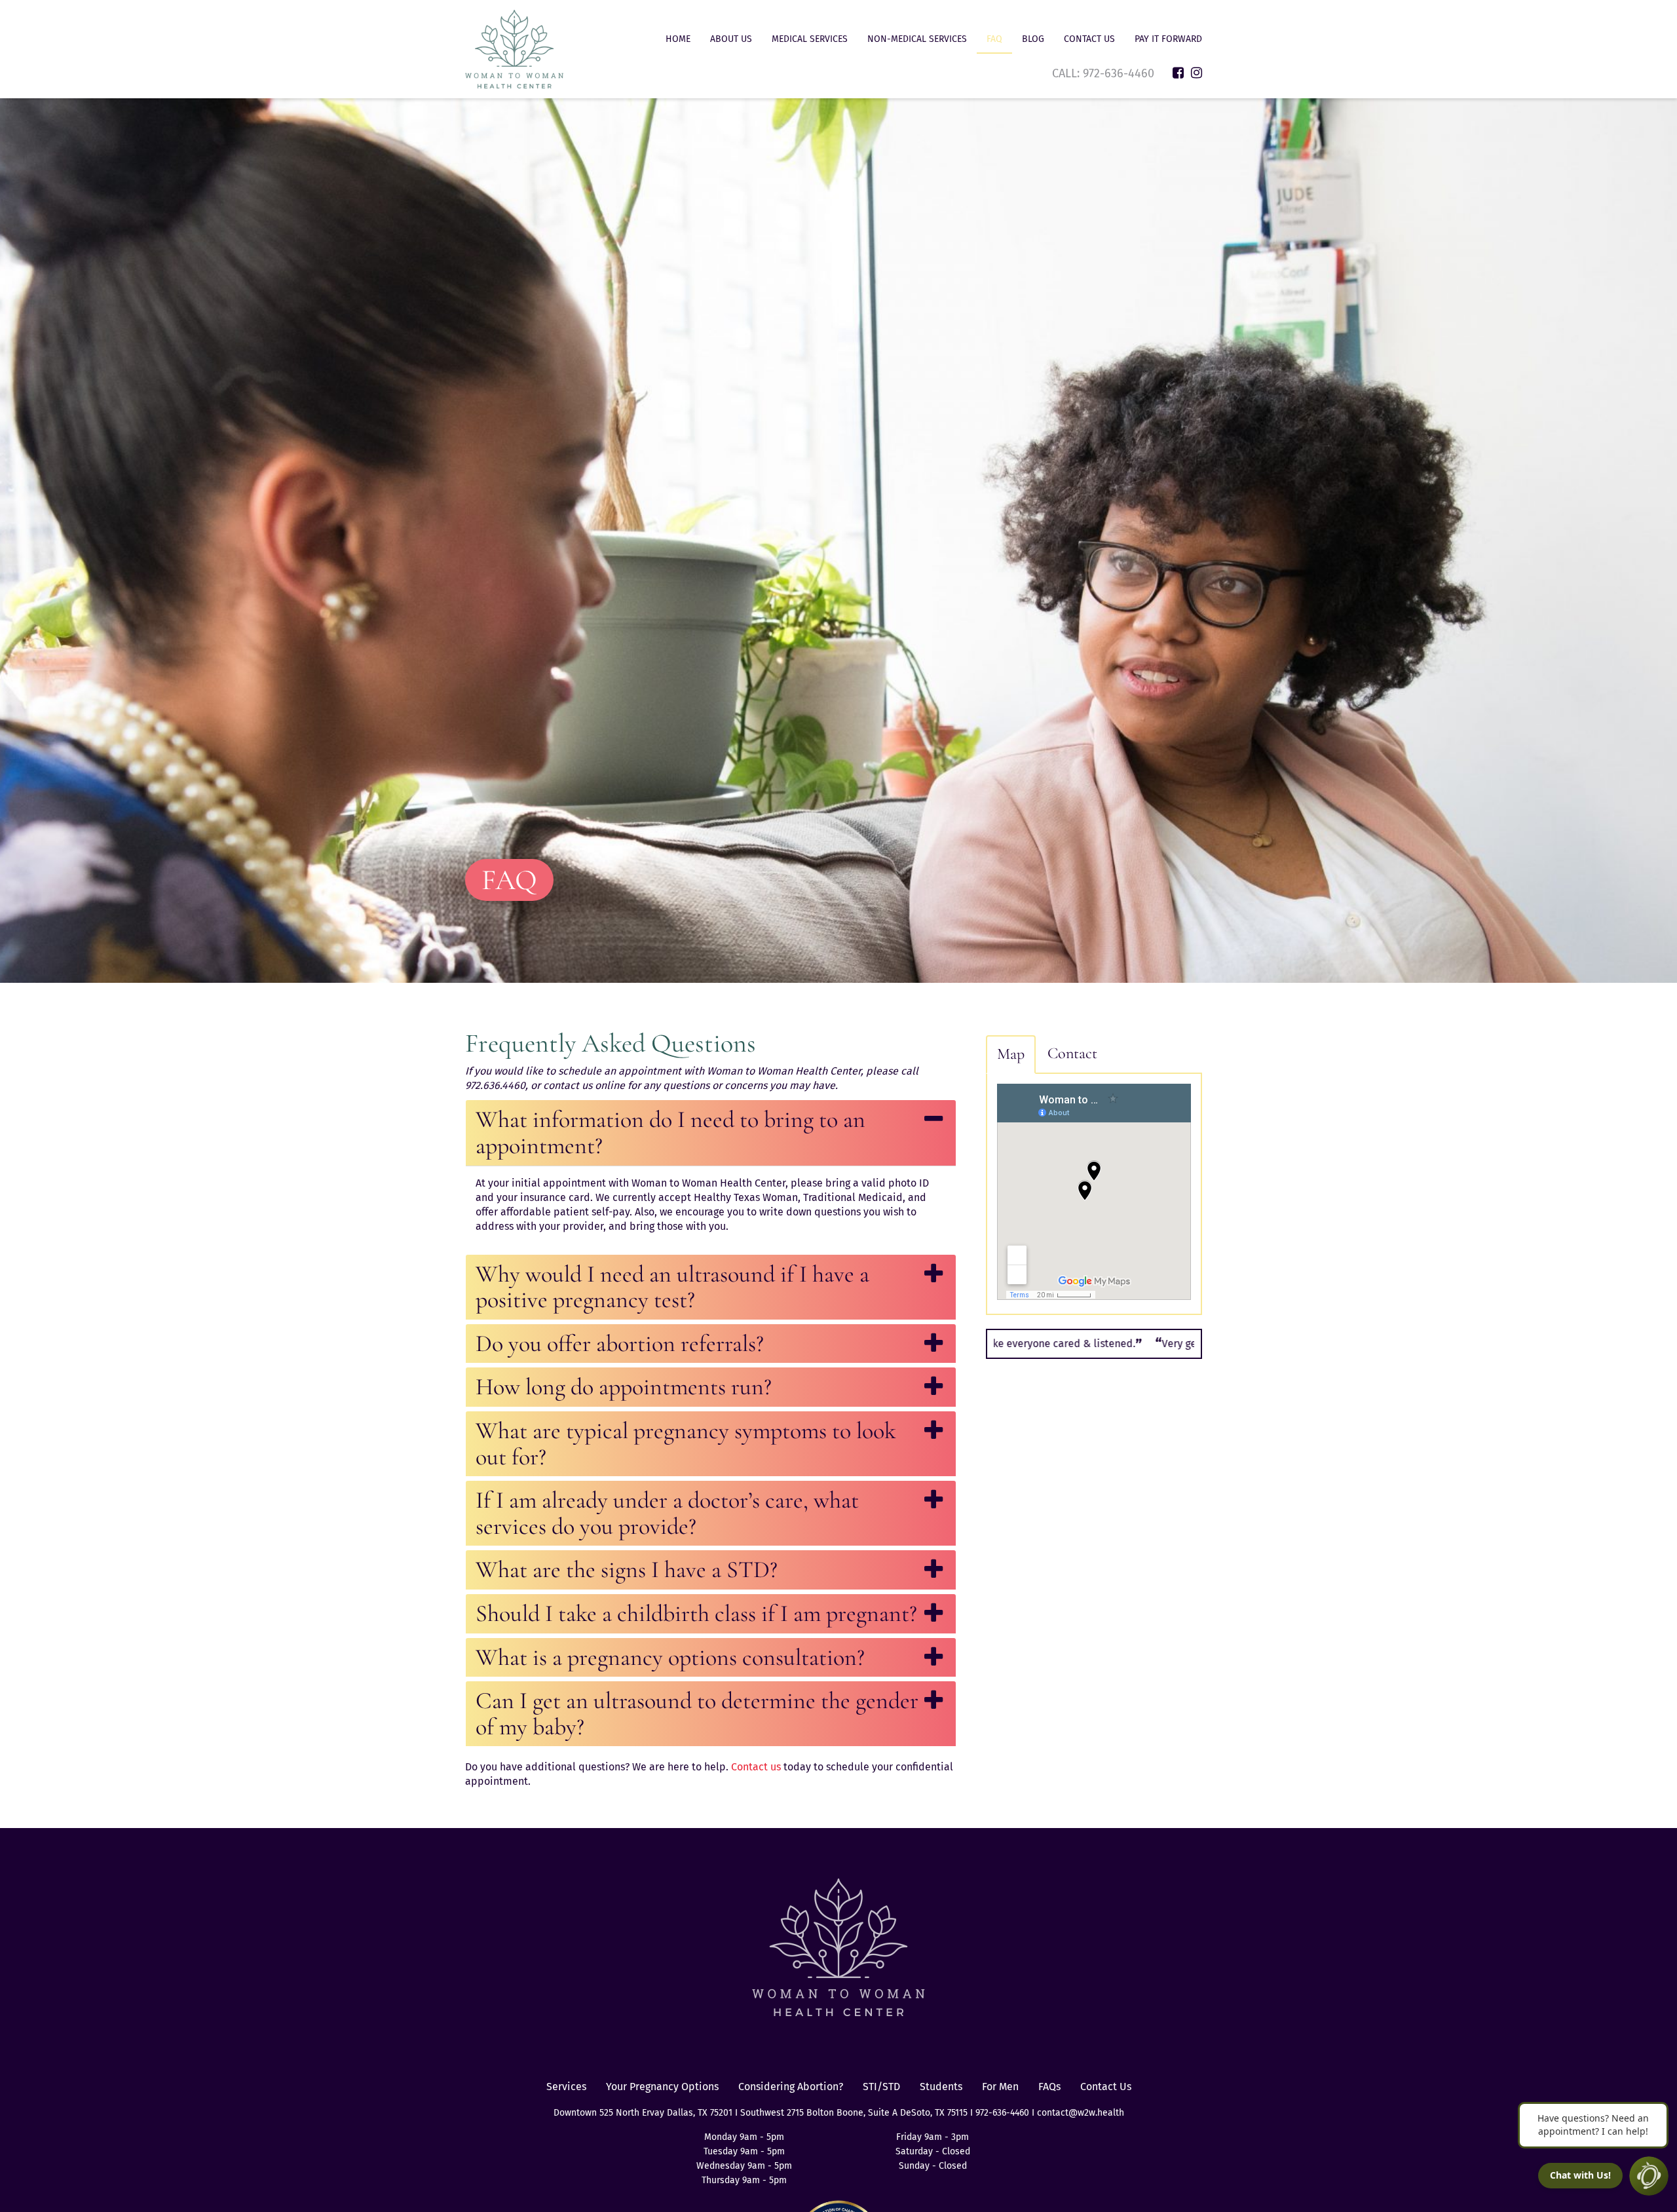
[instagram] (1197, 73)
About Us (731, 39)
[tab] (711, 1133)
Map (1011, 1054)
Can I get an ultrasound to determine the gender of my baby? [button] (697, 1714)
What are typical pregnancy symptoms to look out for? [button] (686, 1444)
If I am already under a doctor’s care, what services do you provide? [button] (667, 1513)
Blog (1033, 39)
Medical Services (810, 39)
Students (941, 2087)
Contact (1072, 1053)
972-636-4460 (1120, 73)
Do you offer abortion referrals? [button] (620, 1344)
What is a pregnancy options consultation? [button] (670, 1657)
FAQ (994, 39)
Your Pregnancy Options (662, 2087)
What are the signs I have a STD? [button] (627, 1570)
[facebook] (1178, 73)
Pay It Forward (1168, 39)
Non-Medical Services (917, 39)
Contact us (756, 1767)
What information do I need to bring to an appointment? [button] (670, 1133)
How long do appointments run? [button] (624, 1387)
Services (566, 2087)
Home (678, 39)
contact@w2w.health (1081, 2113)
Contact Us (1089, 39)
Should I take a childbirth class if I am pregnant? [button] (696, 1613)
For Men (1000, 2087)
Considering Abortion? (791, 2087)
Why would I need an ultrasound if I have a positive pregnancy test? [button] (672, 1287)
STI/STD (881, 2087)
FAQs (1049, 2087)
